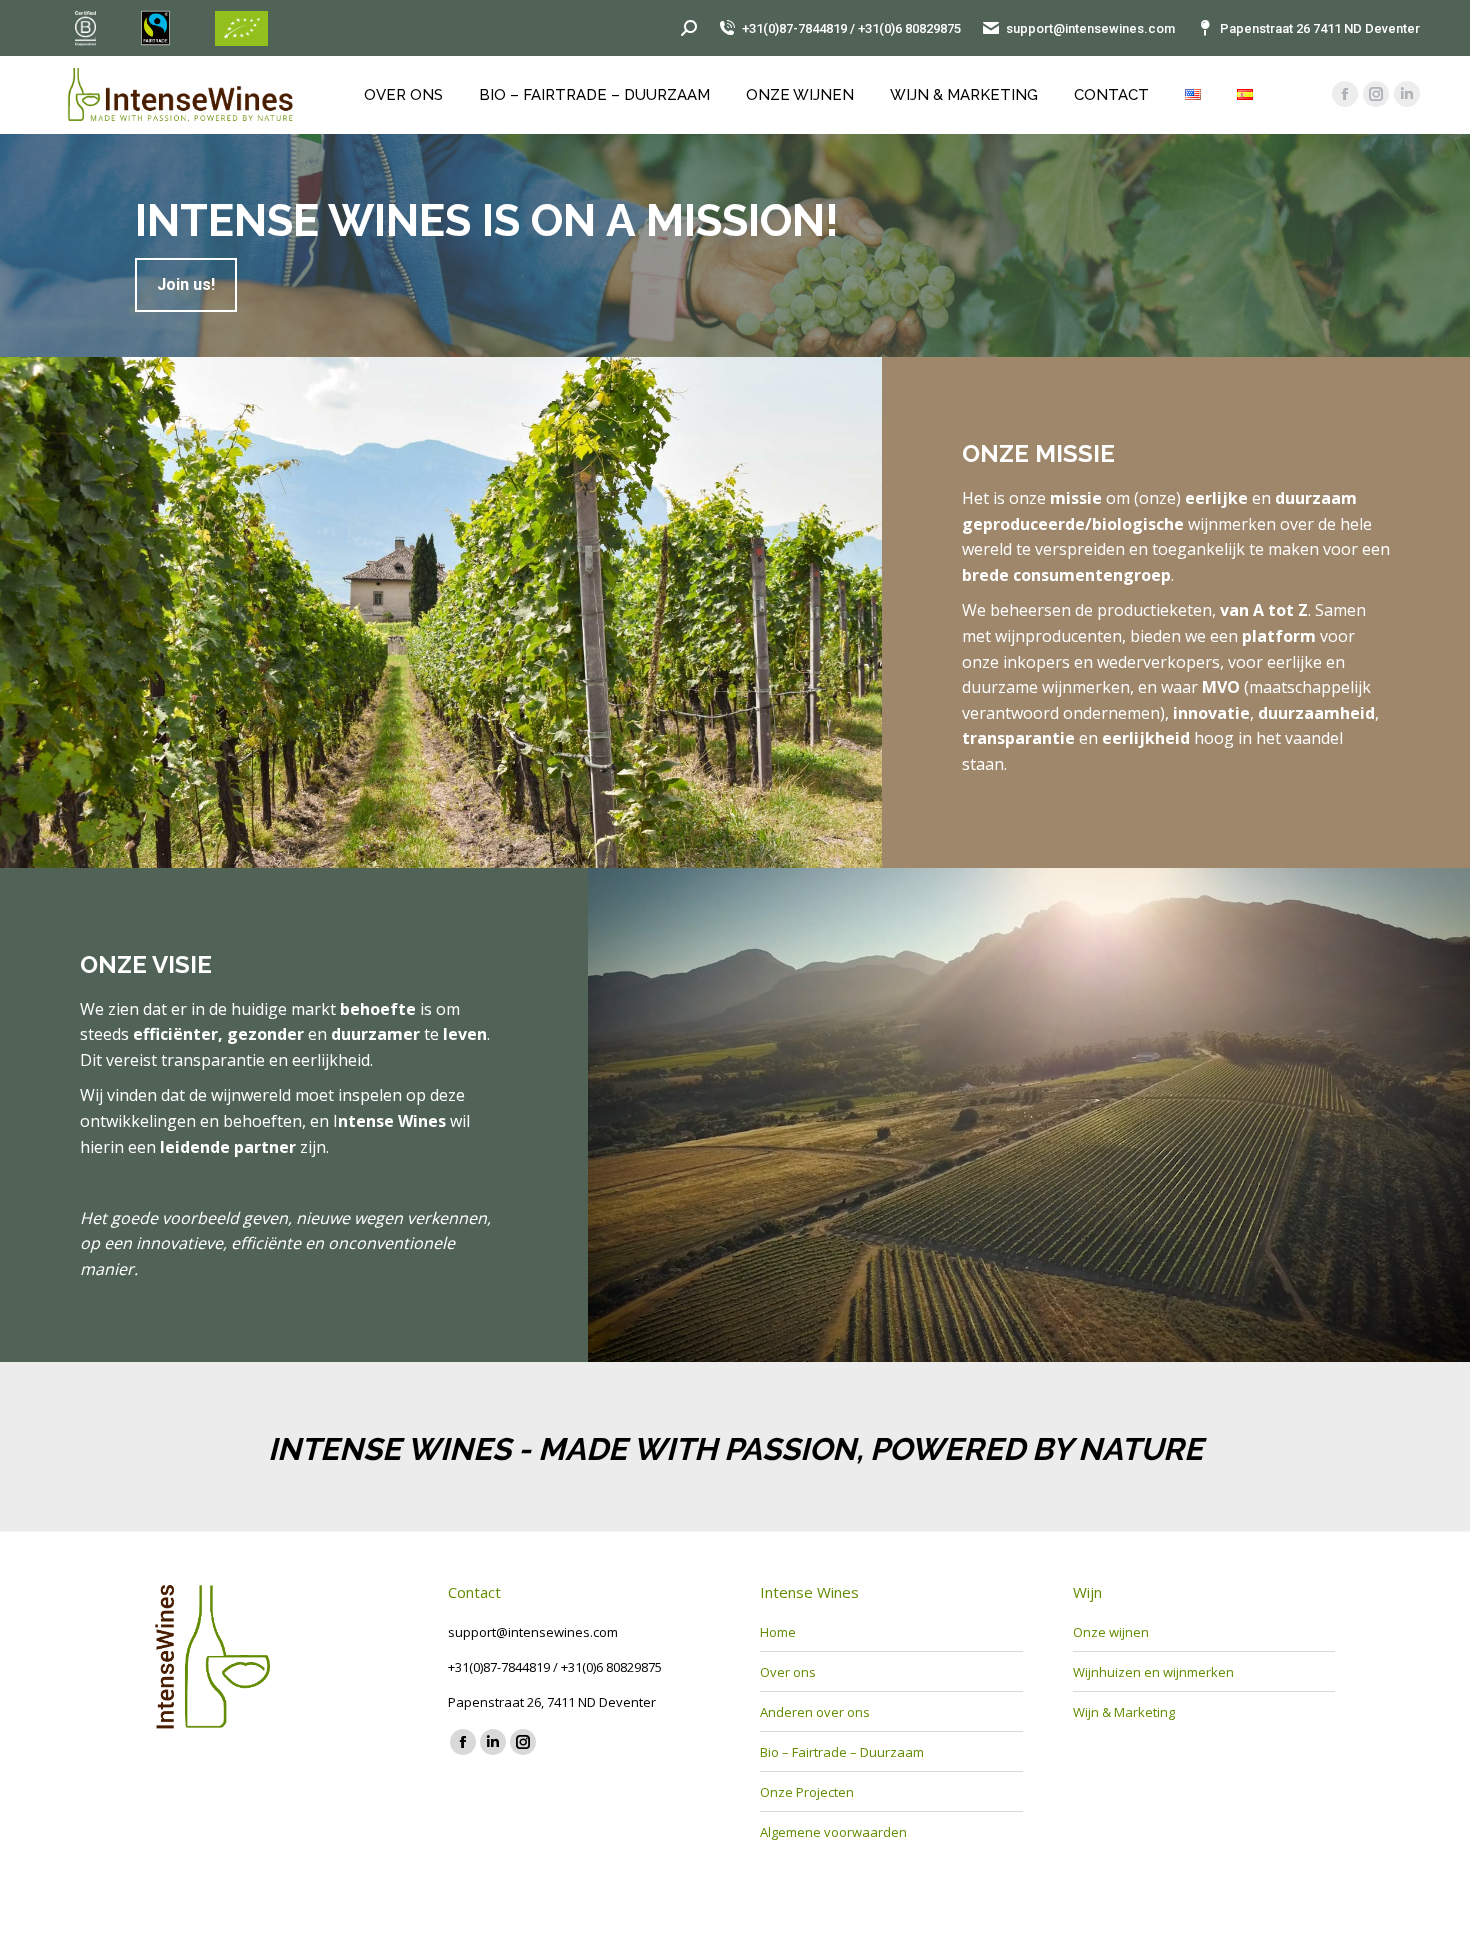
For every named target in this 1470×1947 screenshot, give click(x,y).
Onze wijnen (1111, 1632)
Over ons (788, 1672)
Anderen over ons (815, 1712)
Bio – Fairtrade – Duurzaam (842, 1752)
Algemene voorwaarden (833, 1832)
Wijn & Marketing (1124, 1712)
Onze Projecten (807, 1792)
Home (778, 1632)
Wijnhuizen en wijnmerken (1153, 1672)
